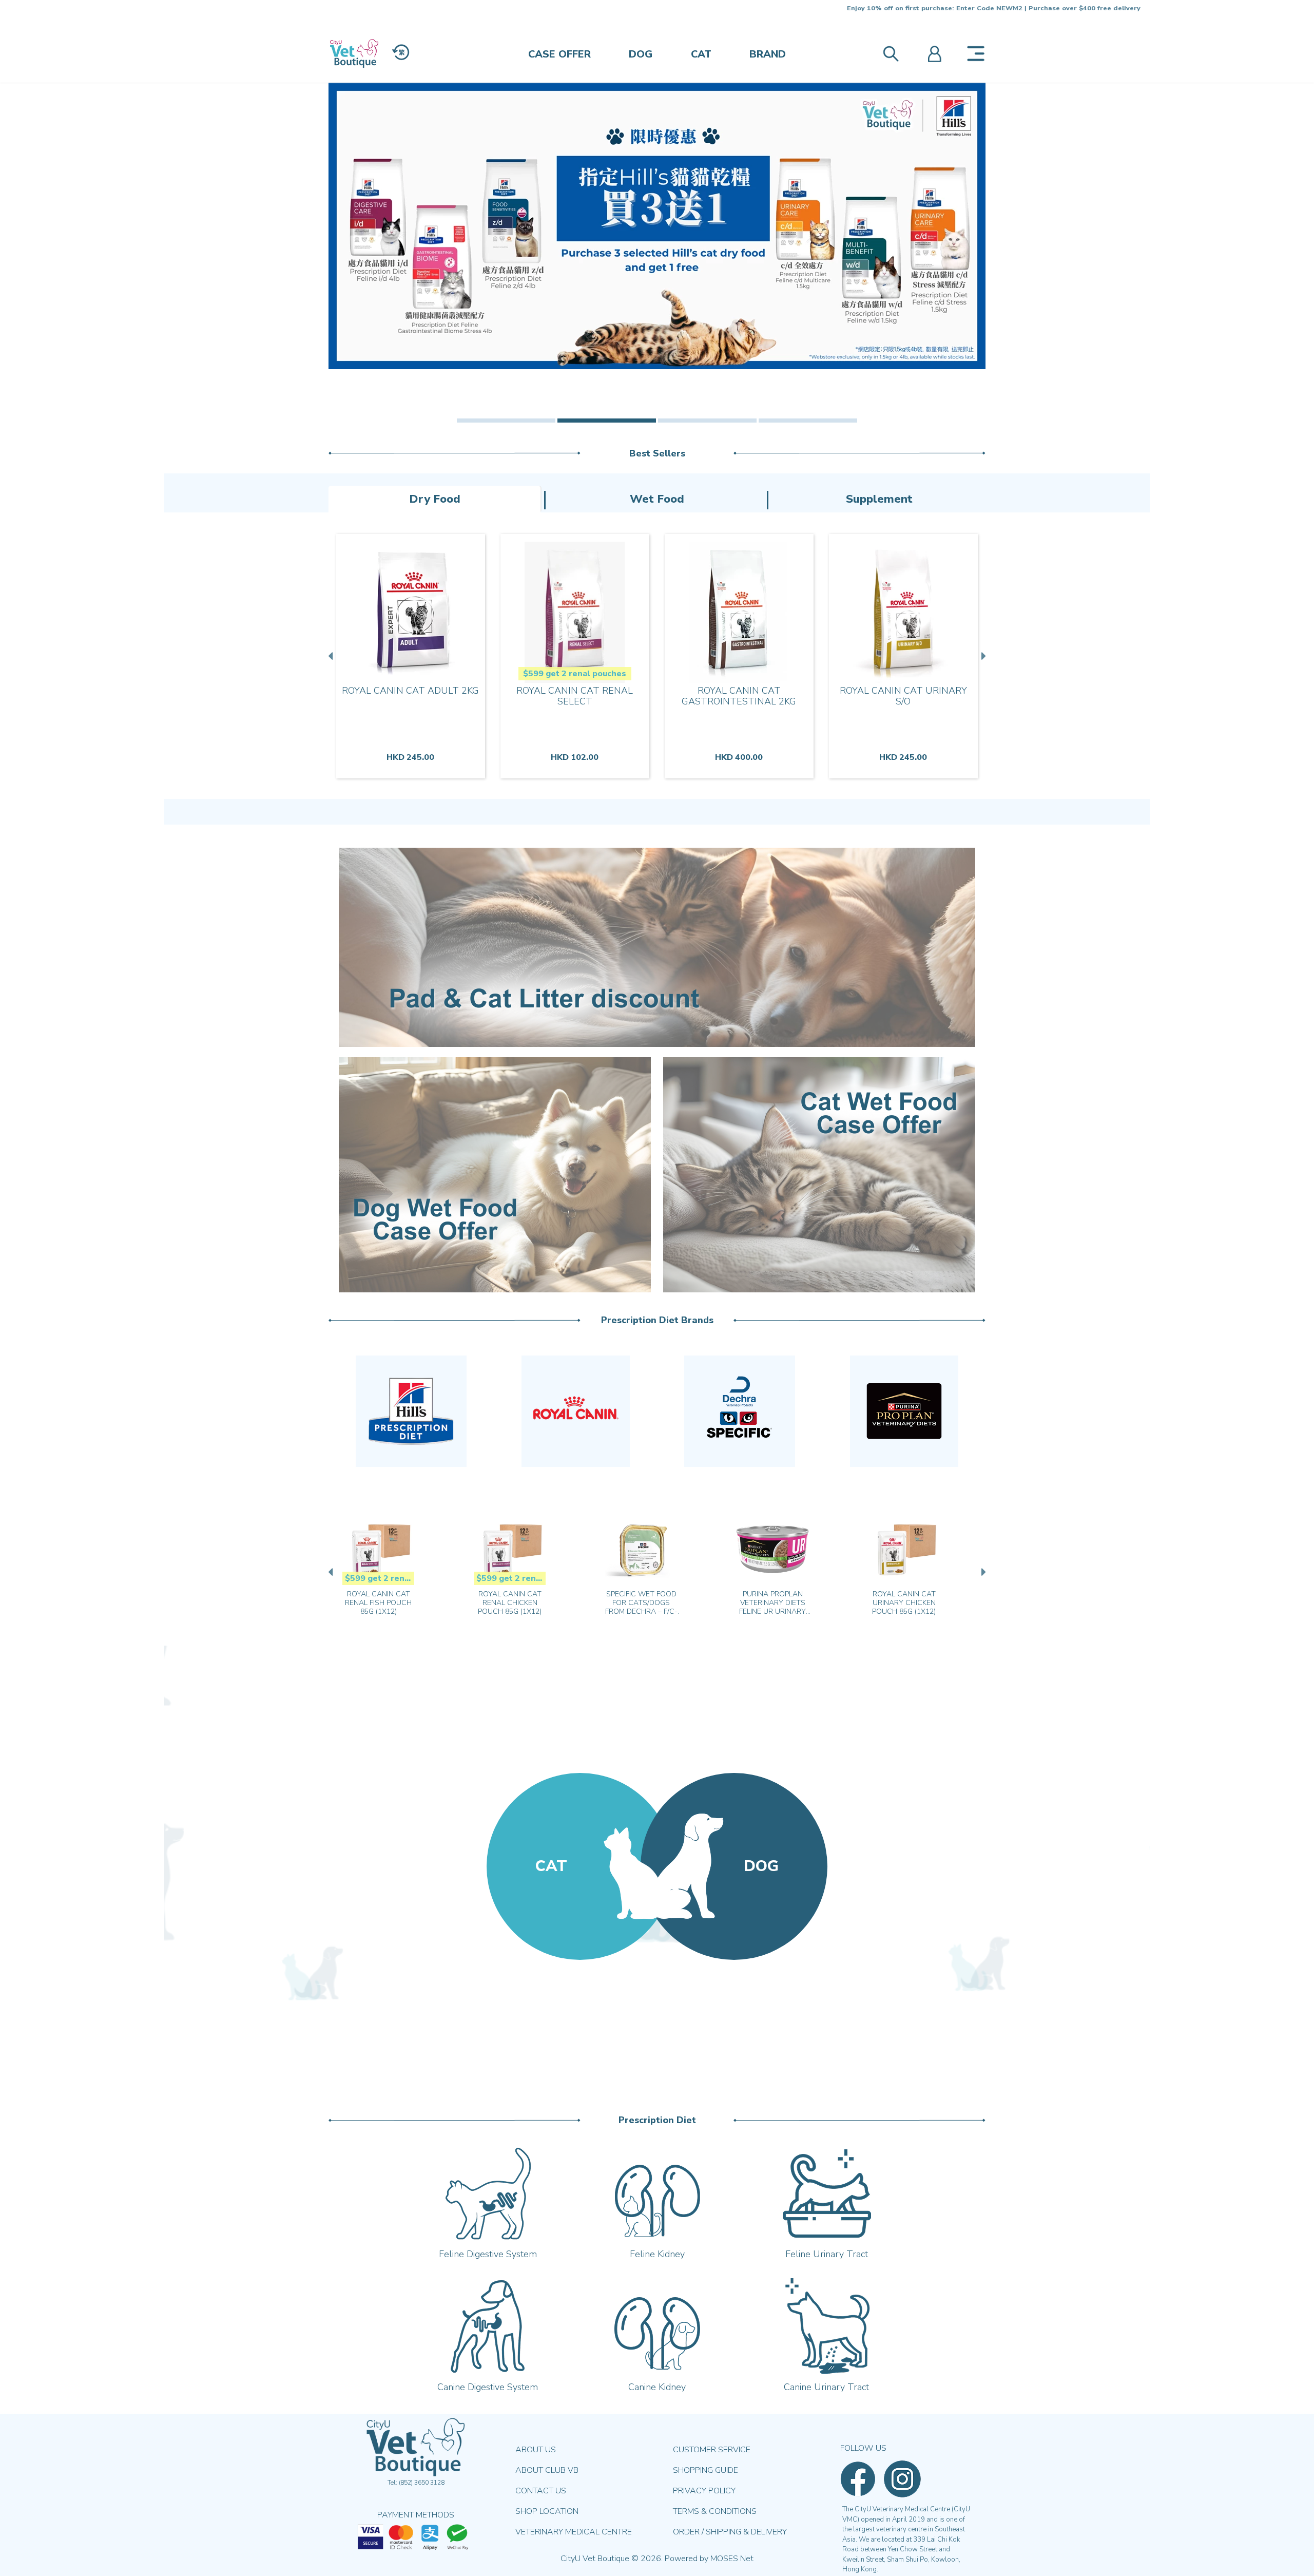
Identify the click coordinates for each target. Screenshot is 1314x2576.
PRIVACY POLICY (704, 2491)
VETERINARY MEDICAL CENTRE (574, 2532)
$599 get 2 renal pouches (575, 674)
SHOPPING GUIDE (706, 2470)
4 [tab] (808, 421)
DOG (641, 54)
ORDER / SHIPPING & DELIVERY (730, 2532)
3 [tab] (707, 421)
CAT (701, 54)
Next (982, 656)
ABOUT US (536, 2450)
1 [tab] (506, 421)
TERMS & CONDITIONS (715, 2511)
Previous (332, 656)
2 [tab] (607, 421)
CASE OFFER (559, 54)
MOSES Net (732, 2559)
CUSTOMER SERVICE (712, 2450)
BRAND (768, 54)
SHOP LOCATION (547, 2511)
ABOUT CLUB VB (547, 2470)
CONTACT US (541, 2491)
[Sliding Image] (657, 226)
